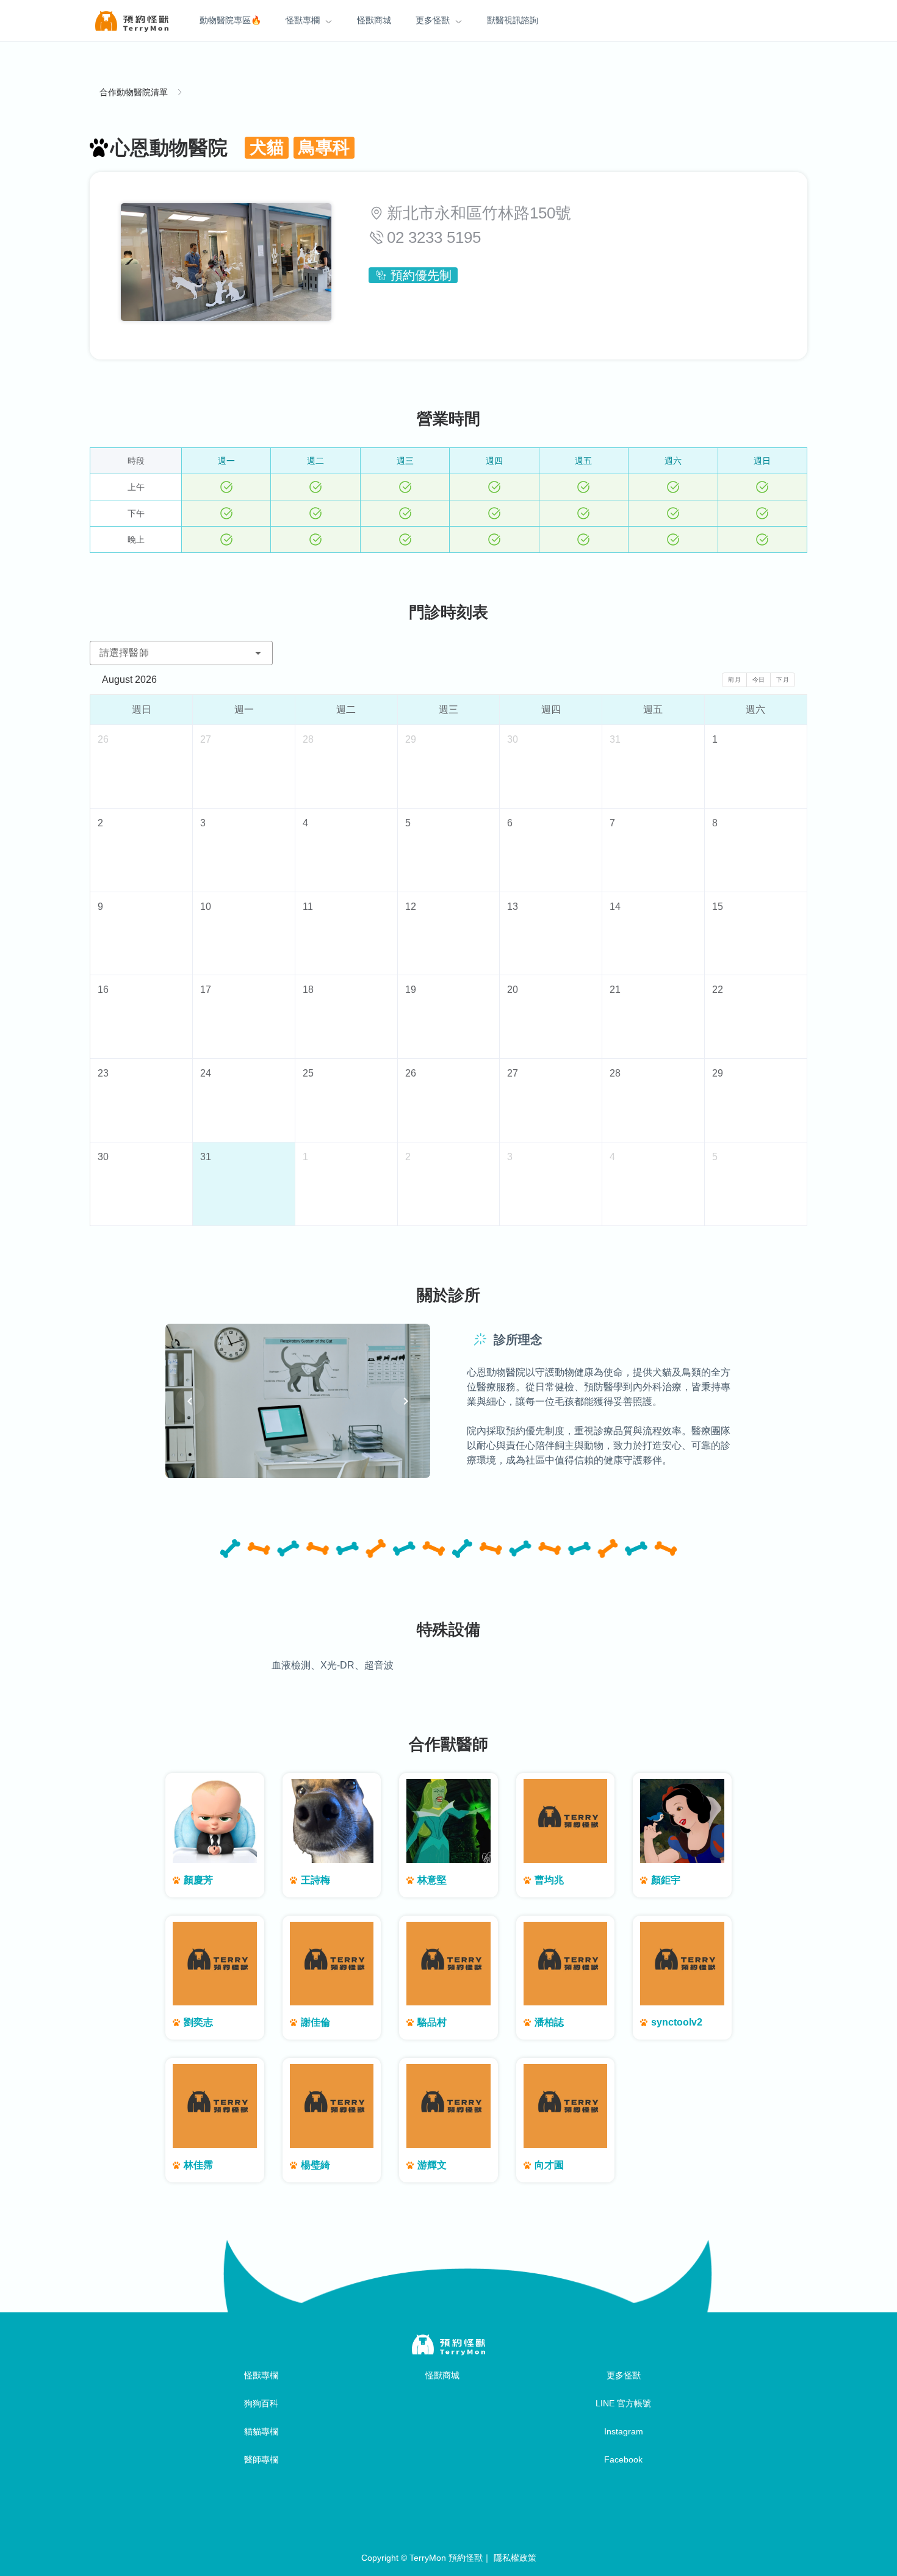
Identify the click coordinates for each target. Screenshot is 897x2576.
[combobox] (181, 653)
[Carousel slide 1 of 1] (298, 1463)
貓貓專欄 (261, 2431)
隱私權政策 (515, 2558)
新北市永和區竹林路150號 (479, 213)
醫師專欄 (261, 2459)
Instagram (624, 2431)
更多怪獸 (433, 20)
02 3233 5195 (434, 237)
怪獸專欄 (303, 20)
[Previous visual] (190, 1401)
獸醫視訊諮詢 (513, 20)
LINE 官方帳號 (623, 2403)
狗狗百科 (261, 2403)
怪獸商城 (374, 20)
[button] (258, 653)
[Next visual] (406, 1401)
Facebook (623, 2459)
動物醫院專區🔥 (230, 20)
